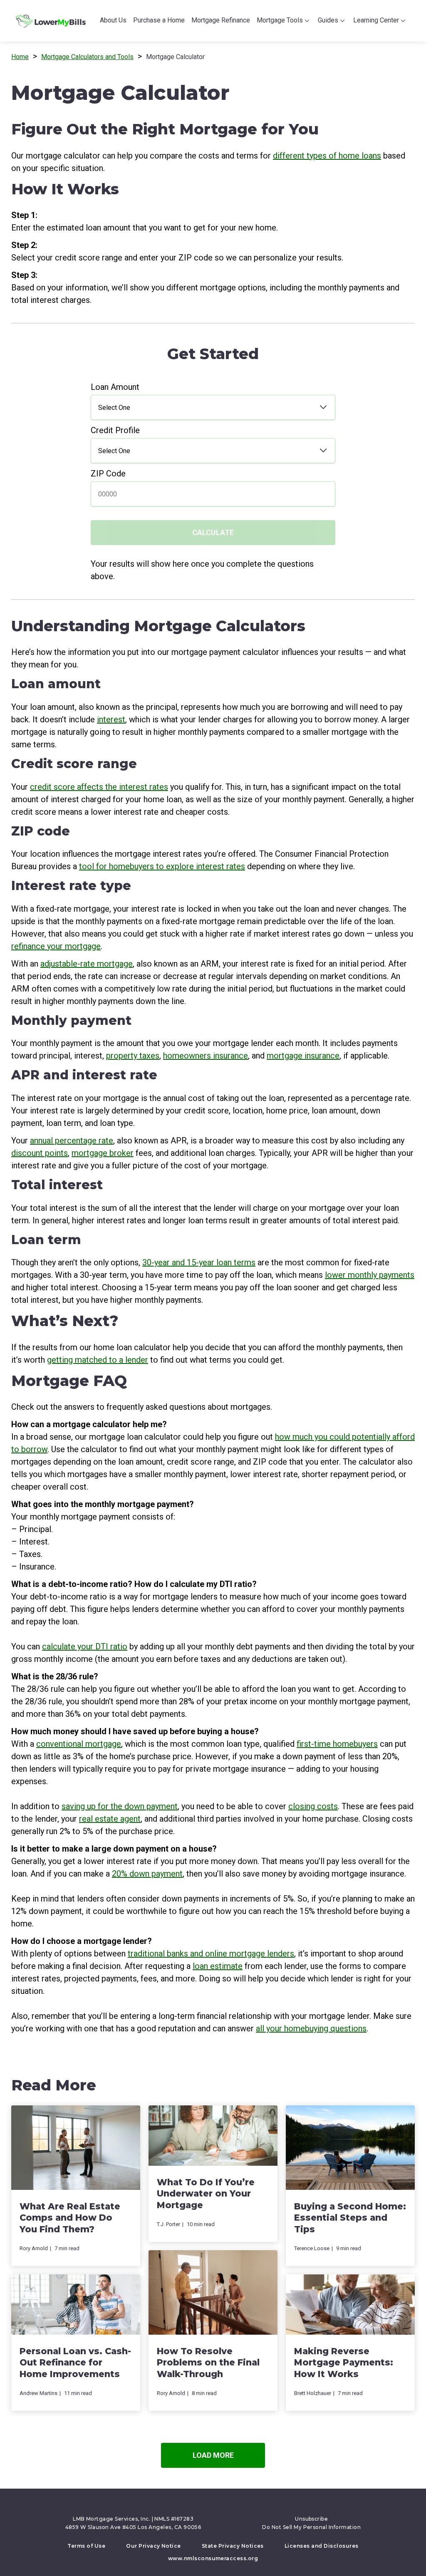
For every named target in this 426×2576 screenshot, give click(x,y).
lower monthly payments (370, 1275)
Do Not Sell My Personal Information (311, 2527)
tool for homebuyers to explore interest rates (162, 866)
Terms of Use (86, 2546)
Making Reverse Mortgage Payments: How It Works (344, 2363)
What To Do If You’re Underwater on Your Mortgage (206, 2194)
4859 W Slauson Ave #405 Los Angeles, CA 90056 (133, 2527)
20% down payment (147, 1874)
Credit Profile (115, 430)
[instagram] (233, 2506)
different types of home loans (327, 156)
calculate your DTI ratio (85, 1646)
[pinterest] (210, 2506)
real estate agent (110, 1819)
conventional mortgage (79, 1744)
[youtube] (221, 2506)
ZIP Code (108, 474)
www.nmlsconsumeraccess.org (213, 2558)
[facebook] (188, 2506)
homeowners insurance (206, 1056)
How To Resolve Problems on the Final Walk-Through (208, 2363)
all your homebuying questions (311, 2028)
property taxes (133, 1056)
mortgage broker (103, 1153)
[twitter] (199, 2506)
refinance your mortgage (56, 946)
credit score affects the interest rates (99, 787)
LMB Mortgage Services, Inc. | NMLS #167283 (133, 2519)
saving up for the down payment (120, 1806)
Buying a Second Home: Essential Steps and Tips (350, 2218)
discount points (40, 1153)
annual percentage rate (72, 1140)
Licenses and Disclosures (322, 2546)
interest (111, 719)
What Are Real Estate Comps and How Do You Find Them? (70, 2218)
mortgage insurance (303, 1056)
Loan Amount (115, 387)
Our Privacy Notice (154, 2546)
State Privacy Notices (233, 2546)
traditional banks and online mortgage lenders (211, 1954)
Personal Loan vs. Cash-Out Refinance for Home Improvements (75, 2363)
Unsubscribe (311, 2519)
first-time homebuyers (337, 1744)
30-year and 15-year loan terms (199, 1262)
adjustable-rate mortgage (87, 964)
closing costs (313, 1806)
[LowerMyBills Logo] (51, 21)
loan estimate (218, 1966)
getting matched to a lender (98, 1360)
